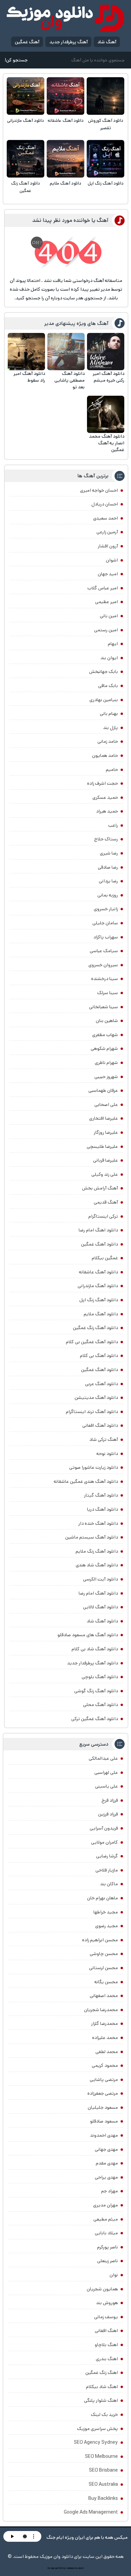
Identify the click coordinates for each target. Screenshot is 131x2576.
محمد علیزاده (105, 2038)
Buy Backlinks (103, 2498)
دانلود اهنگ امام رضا (98, 1230)
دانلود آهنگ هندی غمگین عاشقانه (86, 1481)
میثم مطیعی (106, 2219)
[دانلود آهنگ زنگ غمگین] (26, 159)
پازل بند (111, 728)
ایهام (113, 644)
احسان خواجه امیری (99, 490)
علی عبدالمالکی (103, 1758)
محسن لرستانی (103, 1968)
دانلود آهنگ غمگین (99, 1244)
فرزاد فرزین (108, 1814)
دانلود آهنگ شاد (102, 1621)
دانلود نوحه (107, 1454)
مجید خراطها (106, 1912)
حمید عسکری (105, 797)
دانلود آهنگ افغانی (100, 1425)
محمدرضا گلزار (104, 2024)
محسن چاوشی (104, 1954)
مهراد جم (110, 2191)
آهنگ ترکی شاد (104, 1440)
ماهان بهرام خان (102, 1898)
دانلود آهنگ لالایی (100, 1607)
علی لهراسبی (106, 1772)
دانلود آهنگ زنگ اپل (106, 183)
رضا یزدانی (108, 881)
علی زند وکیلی (105, 1174)
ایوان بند (109, 658)
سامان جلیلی (105, 923)
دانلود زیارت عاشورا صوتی (94, 1467)
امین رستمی (106, 630)
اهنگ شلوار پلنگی (101, 2400)
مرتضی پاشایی (104, 2080)
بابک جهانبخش (103, 672)
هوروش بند (107, 2303)
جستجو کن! (16, 60)
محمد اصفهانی (104, 1996)
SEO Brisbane (103, 2470)
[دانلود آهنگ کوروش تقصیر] (105, 96)
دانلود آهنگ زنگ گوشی (96, 1691)
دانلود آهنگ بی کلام (99, 1356)
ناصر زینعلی (107, 2261)
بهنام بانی (109, 714)
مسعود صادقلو (104, 2121)
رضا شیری (109, 853)
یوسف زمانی (106, 2317)
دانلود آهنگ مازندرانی (26, 121)
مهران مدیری (105, 2205)
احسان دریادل (105, 504)
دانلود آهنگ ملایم (65, 183)
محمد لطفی (107, 2052)
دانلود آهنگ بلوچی (100, 1677)
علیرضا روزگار (106, 1132)
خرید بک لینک (104, 2415)
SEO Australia (103, 2484)
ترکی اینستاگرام (103, 1216)
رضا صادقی (108, 867)
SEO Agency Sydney (96, 2442)
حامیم (112, 770)
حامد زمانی (108, 741)
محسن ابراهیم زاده (100, 1940)
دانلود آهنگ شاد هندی (97, 1565)
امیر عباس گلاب (103, 588)
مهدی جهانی (106, 2149)
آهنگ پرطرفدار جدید (69, 42)
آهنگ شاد (107, 42)
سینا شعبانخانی (103, 1007)
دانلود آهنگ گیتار (101, 1495)
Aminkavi (70, 2568)
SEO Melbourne (101, 2457)
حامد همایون (105, 756)
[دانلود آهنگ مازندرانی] (26, 96)
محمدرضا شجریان (101, 2010)
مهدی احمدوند (104, 2135)
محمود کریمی (105, 2065)
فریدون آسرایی (104, 1828)
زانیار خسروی (106, 909)
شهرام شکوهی (104, 1049)
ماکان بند (109, 1884)
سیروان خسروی (103, 965)
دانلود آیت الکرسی (100, 1579)
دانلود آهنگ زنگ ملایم (97, 1551)
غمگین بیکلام (105, 1258)
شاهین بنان (107, 1021)
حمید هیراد (107, 811)
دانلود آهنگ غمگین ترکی (95, 1719)
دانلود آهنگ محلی (100, 1705)
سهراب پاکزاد (106, 937)
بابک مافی (108, 686)
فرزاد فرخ (110, 1800)
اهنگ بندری (107, 2359)
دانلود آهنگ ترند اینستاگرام (92, 1412)
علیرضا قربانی (105, 1160)
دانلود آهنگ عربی (101, 1384)
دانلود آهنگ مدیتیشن (96, 1398)
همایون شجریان (102, 2289)
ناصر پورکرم (107, 2247)
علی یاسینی (106, 1786)
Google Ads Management (91, 2512)
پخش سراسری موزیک (97, 2429)
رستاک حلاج (106, 839)
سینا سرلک (107, 993)
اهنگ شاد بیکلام (102, 2387)
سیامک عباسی (104, 951)
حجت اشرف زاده (102, 783)
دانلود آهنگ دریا (102, 1509)
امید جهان (108, 574)
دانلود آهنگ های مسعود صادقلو (88, 1635)
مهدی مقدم (107, 2163)
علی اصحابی (106, 1105)
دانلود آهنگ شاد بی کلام (95, 1649)
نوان (114, 2275)
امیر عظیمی (106, 602)
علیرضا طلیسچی (102, 1147)
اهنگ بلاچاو (106, 2345)
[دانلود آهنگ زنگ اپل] (105, 159)
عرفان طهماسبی (103, 1090)
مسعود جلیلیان (103, 2107)
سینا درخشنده (104, 979)
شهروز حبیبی (106, 1077)
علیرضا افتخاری (103, 1118)
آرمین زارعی (107, 532)
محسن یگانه (106, 1982)
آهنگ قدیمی (106, 1202)
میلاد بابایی (106, 2233)
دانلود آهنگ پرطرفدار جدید (93, 1663)
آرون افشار (108, 546)
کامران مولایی (104, 1842)
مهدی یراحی (106, 2177)
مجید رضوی (106, 1926)
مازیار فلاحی (107, 1870)
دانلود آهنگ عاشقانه (66, 121)
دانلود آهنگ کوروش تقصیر (106, 124)
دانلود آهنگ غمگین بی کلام (92, 1342)
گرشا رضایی (107, 1856)
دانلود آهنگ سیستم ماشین (92, 1537)
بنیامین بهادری (104, 700)
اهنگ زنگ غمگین (102, 2373)
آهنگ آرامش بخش (100, 1188)
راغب (113, 825)
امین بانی (109, 616)
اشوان (112, 560)
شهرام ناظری (106, 1063)
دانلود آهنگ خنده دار (98, 1523)
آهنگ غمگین (27, 42)
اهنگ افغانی (106, 2331)
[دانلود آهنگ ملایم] (65, 159)
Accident (79, 2568)
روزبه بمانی (108, 895)
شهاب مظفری (105, 1035)
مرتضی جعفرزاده (103, 2093)
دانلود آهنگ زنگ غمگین (26, 187)
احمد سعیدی (105, 518)
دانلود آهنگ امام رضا (98, 1593)
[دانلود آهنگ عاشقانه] (65, 96)
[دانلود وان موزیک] (65, 18)
